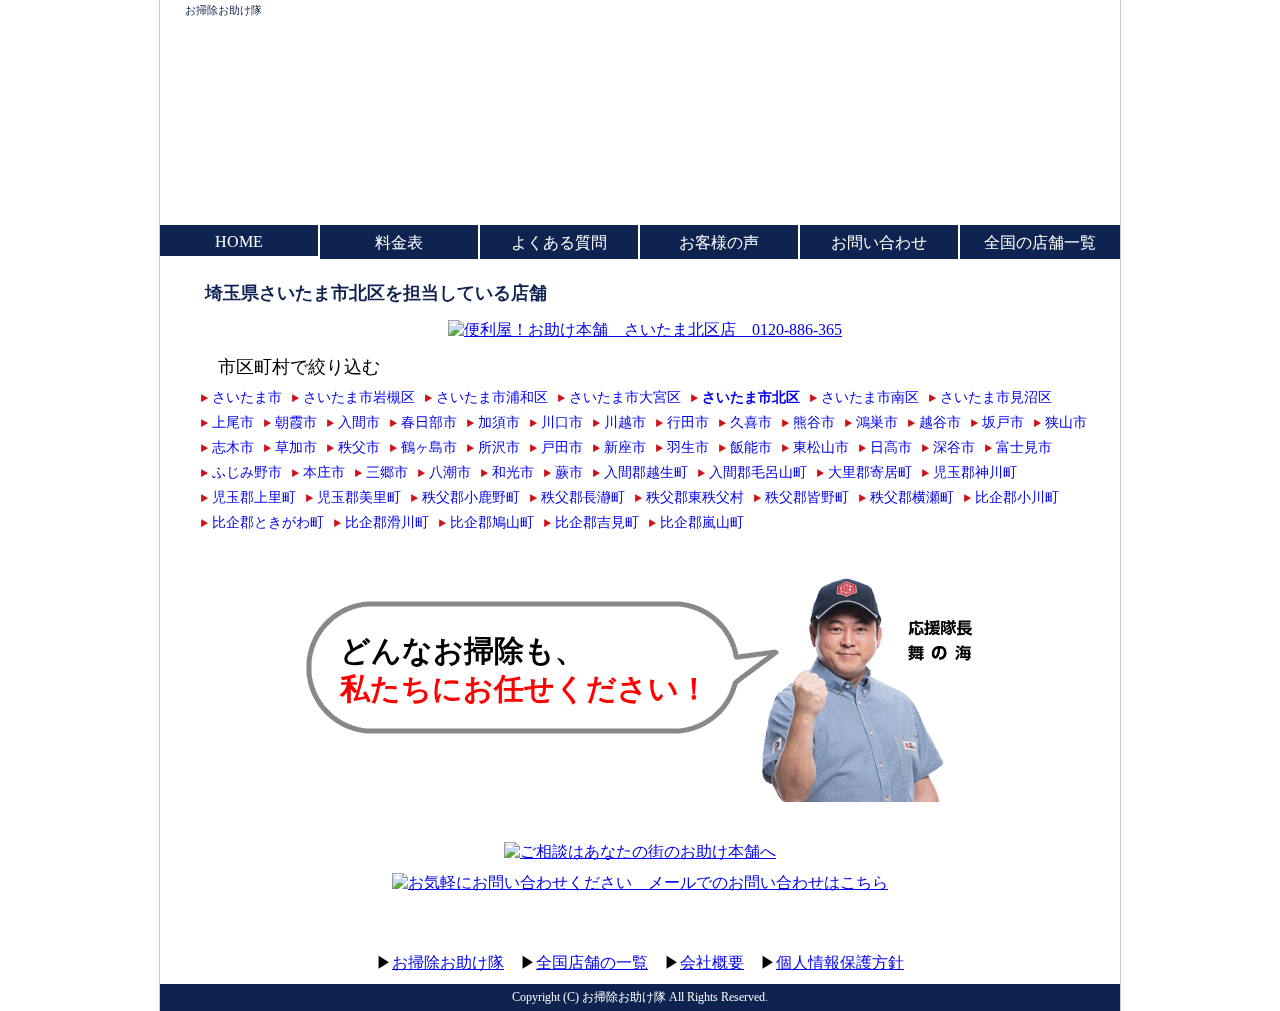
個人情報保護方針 (840, 962)
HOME (239, 241)
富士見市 (1024, 447)
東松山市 (821, 447)
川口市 (562, 422)
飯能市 (751, 447)
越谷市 (940, 422)
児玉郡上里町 (254, 497)
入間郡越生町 (646, 472)
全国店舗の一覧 (592, 962)
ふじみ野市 (247, 472)
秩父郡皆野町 (807, 497)
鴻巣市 (877, 422)
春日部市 (429, 422)
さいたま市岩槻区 (359, 397)
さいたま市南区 (870, 397)
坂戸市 (1003, 422)
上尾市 (233, 422)
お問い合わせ (879, 242)
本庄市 (324, 472)
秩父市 (359, 447)
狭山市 (1066, 422)
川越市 (625, 422)
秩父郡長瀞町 (583, 497)
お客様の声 (719, 242)
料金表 (399, 242)
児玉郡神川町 (975, 472)
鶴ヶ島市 (429, 447)
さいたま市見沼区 (996, 397)
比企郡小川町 (1017, 497)
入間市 (359, 422)
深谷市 (954, 447)
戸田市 (562, 447)
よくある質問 (559, 242)
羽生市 (688, 447)
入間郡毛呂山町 (758, 472)
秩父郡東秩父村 (695, 497)
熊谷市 (814, 422)
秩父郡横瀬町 (912, 497)
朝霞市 (296, 422)
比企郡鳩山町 (492, 522)
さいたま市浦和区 (492, 397)
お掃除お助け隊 (223, 10)
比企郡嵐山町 (702, 522)
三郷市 (387, 472)
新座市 (625, 447)
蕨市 (569, 472)
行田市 (688, 422)
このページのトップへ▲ (1025, 943)
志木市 (233, 447)
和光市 (513, 472)
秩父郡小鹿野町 (471, 497)
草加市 (296, 447)
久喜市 (751, 422)
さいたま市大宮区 (625, 397)
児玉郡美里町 (359, 497)
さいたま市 (247, 397)
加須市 (499, 422)
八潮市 (450, 472)
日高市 (891, 447)
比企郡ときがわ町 (268, 522)
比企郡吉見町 (597, 522)
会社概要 (712, 962)
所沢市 (499, 447)
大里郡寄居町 (870, 472)
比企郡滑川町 (387, 522)
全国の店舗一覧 (1040, 242)
